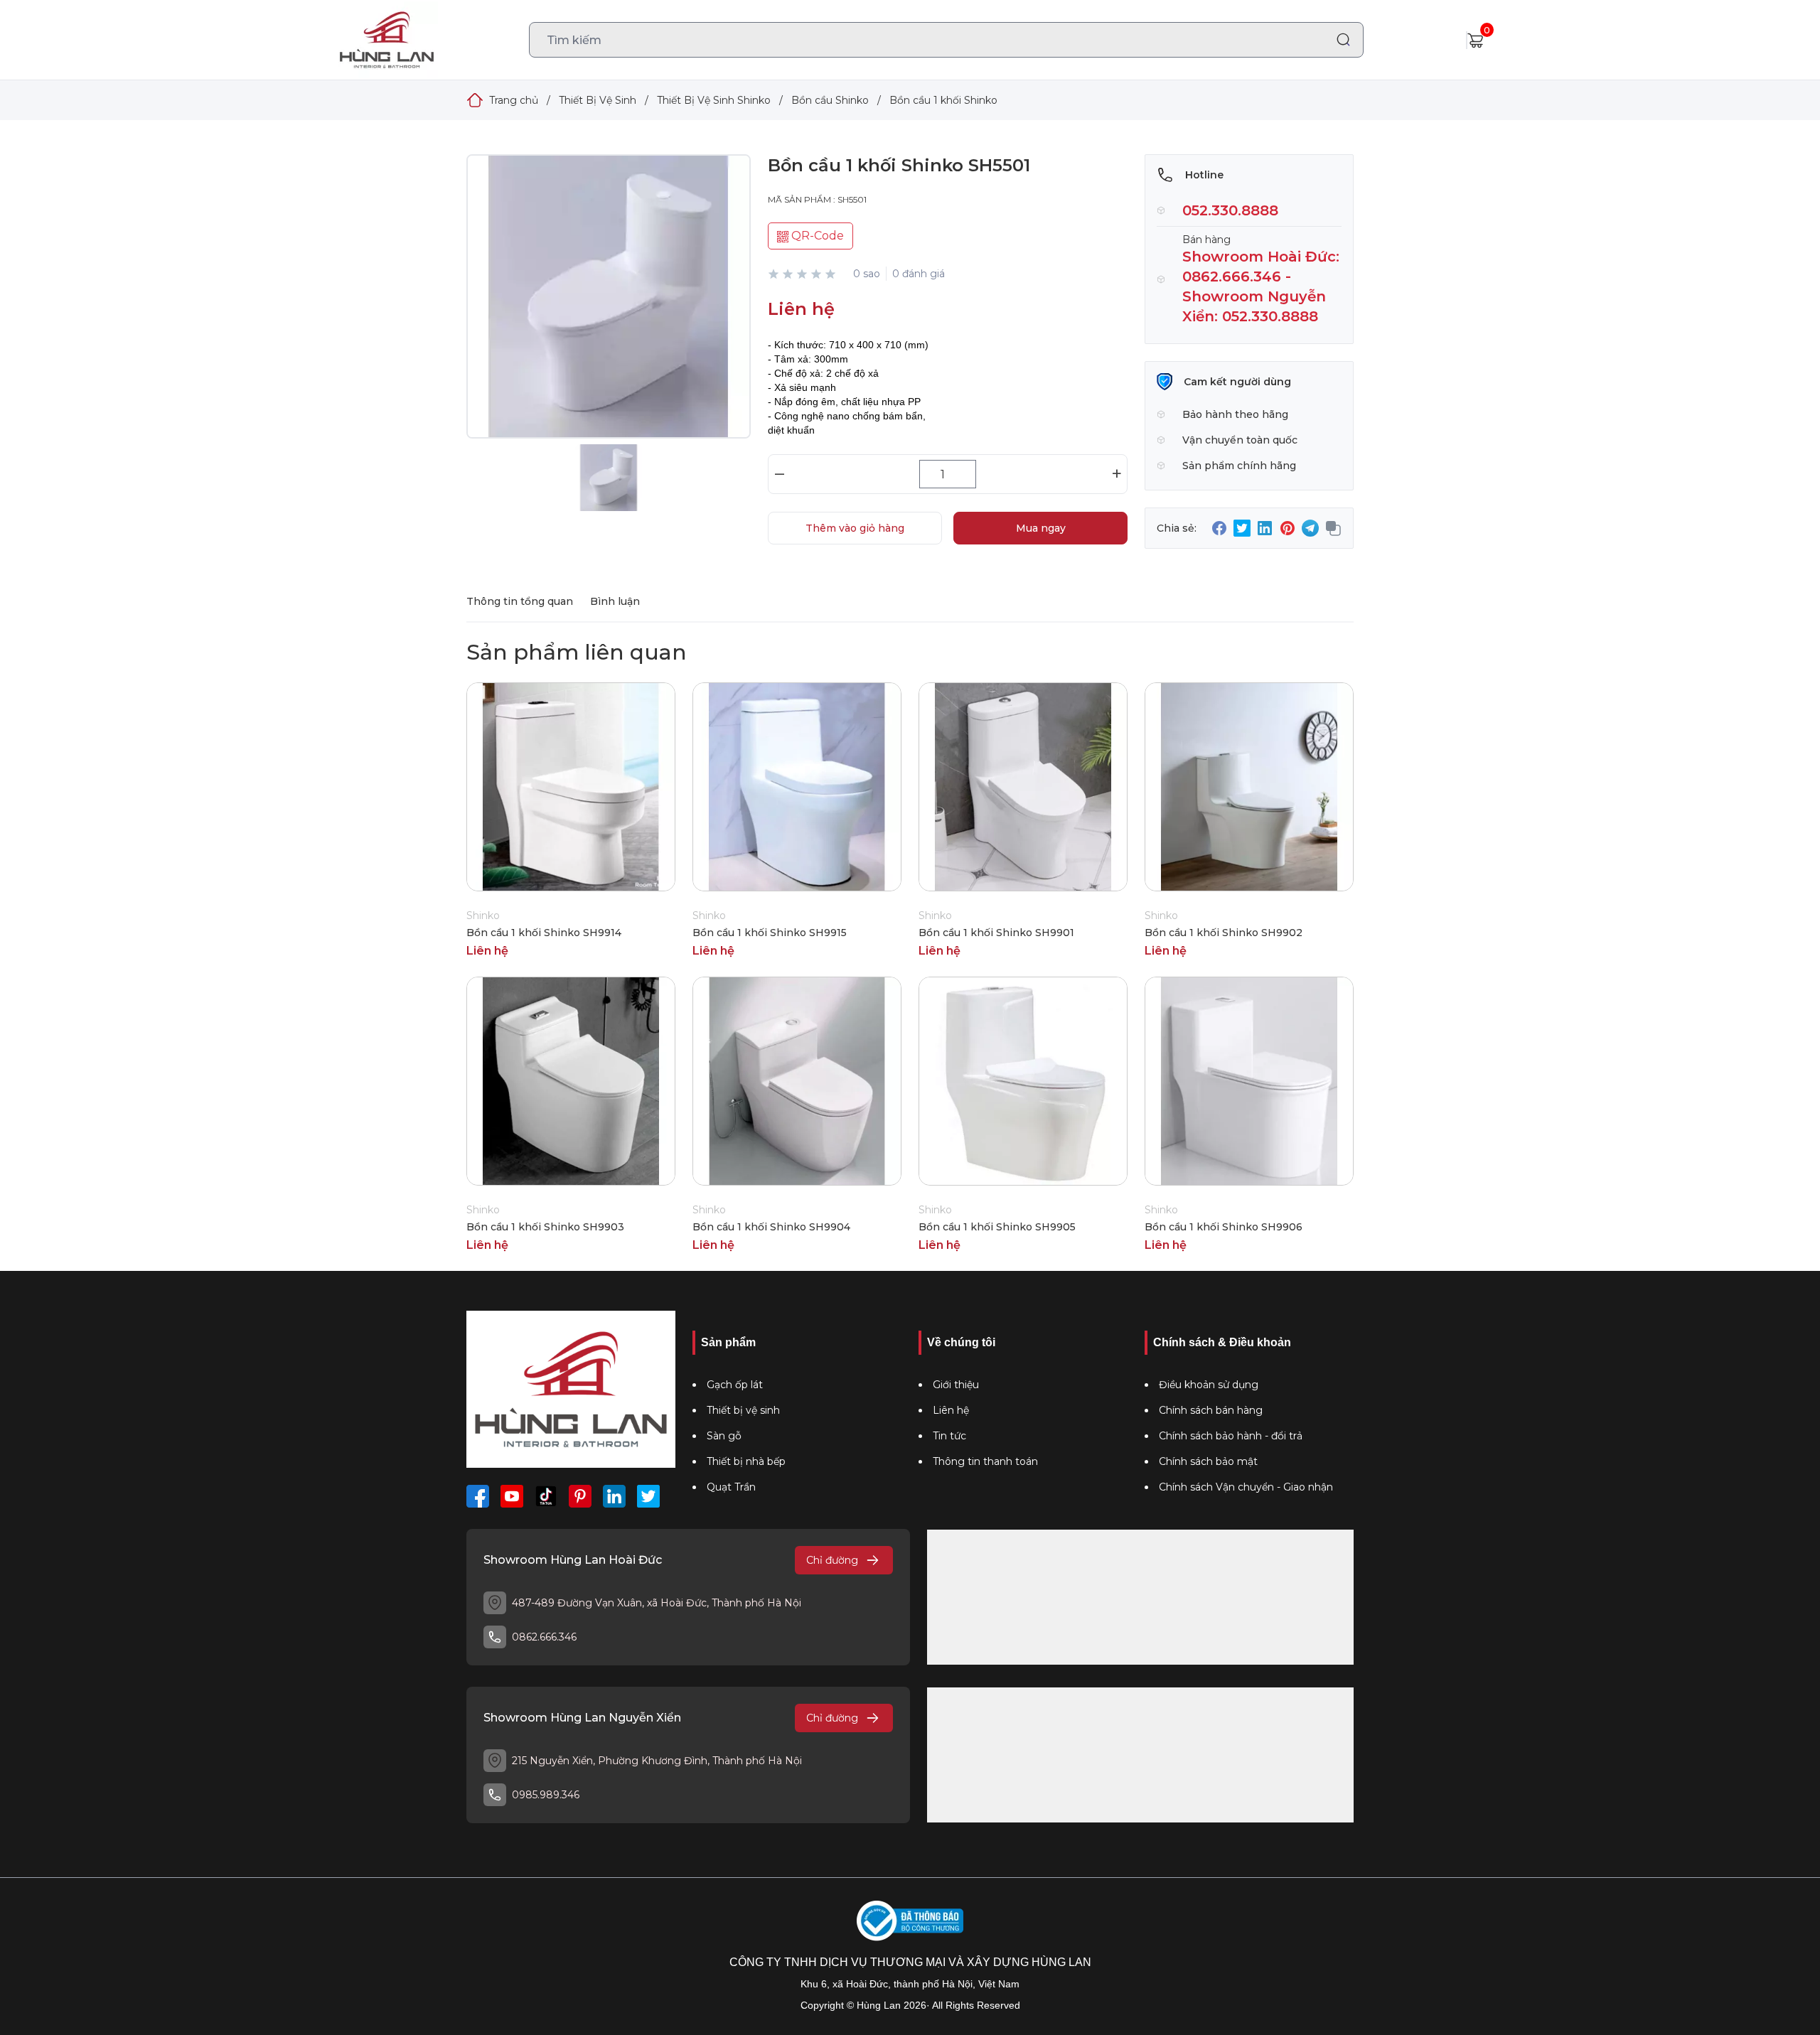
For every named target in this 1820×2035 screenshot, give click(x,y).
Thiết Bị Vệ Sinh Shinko (714, 100)
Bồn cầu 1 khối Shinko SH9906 (1224, 1227)
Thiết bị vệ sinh (743, 1410)
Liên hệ (951, 1410)
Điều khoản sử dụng (1209, 1385)
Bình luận (615, 601)
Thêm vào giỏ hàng (855, 528)
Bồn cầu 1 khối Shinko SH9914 (544, 933)
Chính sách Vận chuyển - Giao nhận (1246, 1487)
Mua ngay (1041, 528)
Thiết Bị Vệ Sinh (598, 100)
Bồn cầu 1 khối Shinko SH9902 (1224, 933)
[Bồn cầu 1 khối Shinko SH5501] (609, 311)
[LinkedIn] (614, 1496)
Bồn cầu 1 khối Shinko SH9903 (545, 1227)
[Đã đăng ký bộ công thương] (910, 1921)
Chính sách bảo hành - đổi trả (1231, 1436)
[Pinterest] (580, 1496)
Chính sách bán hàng (1211, 1410)
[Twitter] (648, 1496)
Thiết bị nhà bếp (746, 1461)
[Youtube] (512, 1496)
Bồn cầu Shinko (830, 100)
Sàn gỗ (724, 1436)
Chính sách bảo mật (1208, 1461)
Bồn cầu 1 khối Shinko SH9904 (771, 1227)
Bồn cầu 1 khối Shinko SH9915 (770, 933)
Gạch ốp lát (735, 1385)
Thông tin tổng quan (520, 601)
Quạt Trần (731, 1487)
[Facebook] (478, 1496)
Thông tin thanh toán (985, 1461)
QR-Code (816, 236)
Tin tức (949, 1436)
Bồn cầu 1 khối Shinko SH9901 (996, 933)
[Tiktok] (546, 1496)
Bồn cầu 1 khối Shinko (943, 100)
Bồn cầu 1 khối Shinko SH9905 (997, 1227)
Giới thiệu (956, 1385)
